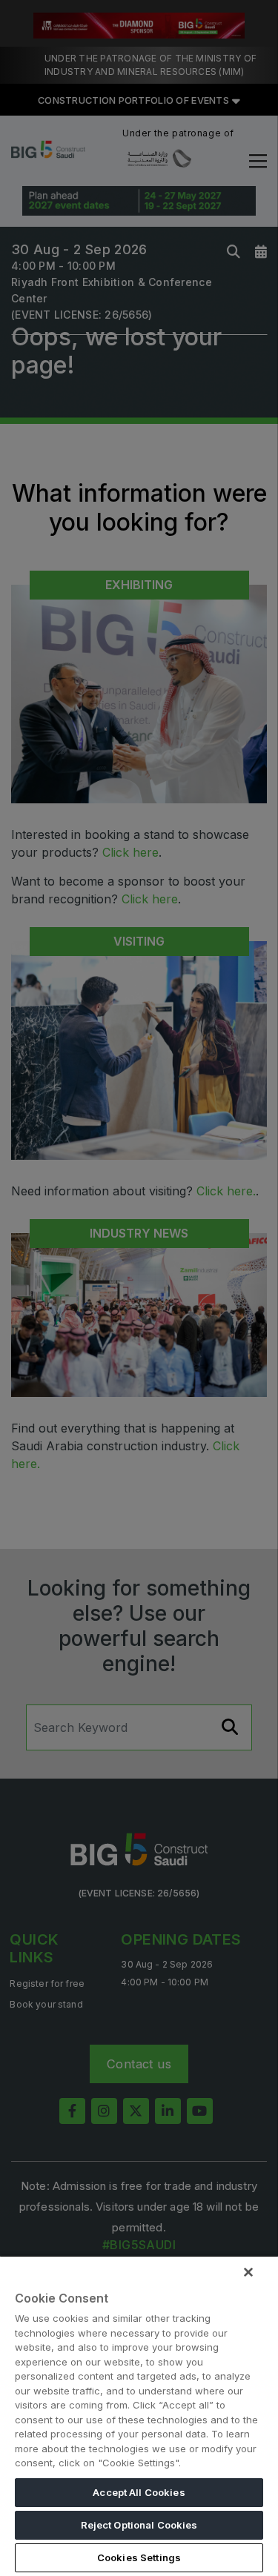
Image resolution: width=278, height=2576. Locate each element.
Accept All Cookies (139, 2492)
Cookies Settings (139, 2557)
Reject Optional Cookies (139, 2525)
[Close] (248, 2272)
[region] (139, 2416)
